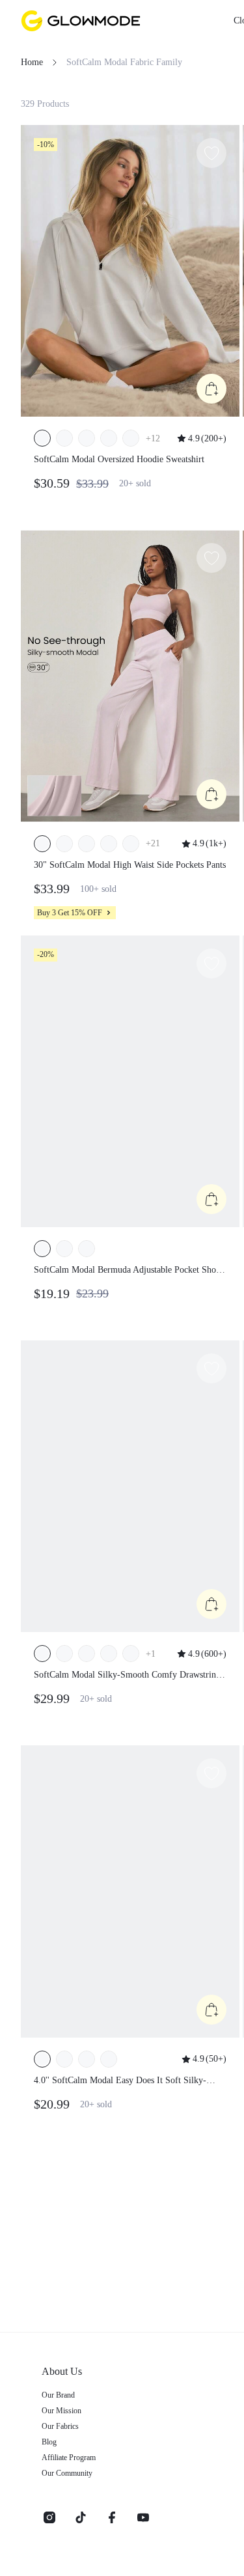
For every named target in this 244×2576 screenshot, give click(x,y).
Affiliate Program (69, 2458)
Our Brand (58, 2395)
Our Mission (61, 2411)
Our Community (67, 2473)
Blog (49, 2442)
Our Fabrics (60, 2426)
